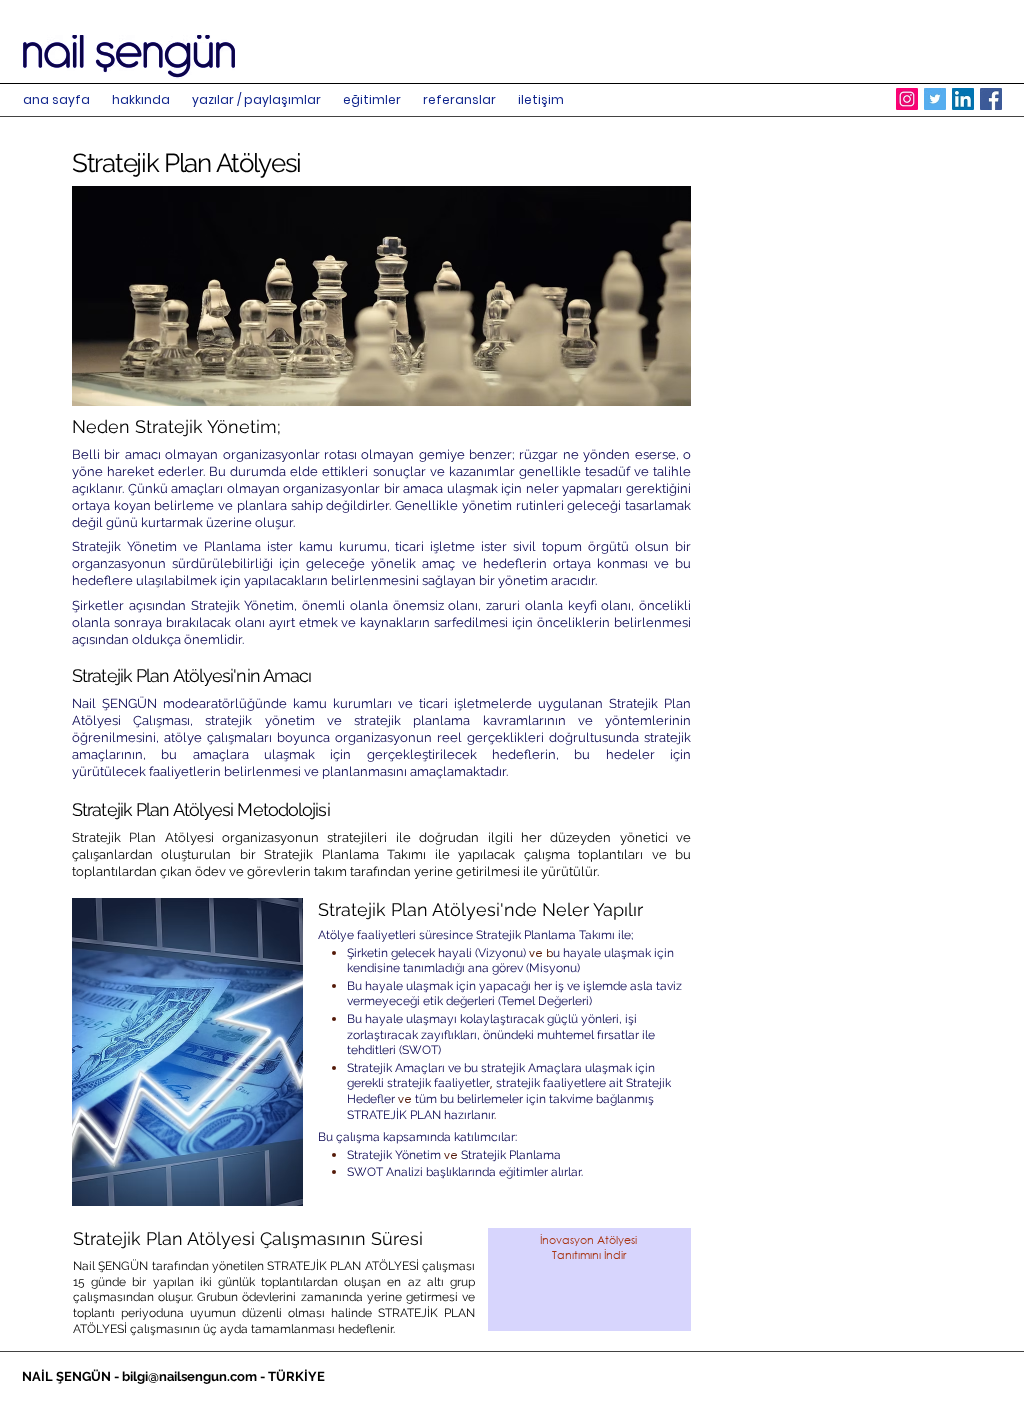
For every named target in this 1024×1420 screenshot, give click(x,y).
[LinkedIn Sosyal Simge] (963, 99)
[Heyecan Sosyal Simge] (935, 99)
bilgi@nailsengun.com (189, 1376)
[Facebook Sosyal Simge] (991, 99)
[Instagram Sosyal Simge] (907, 99)
